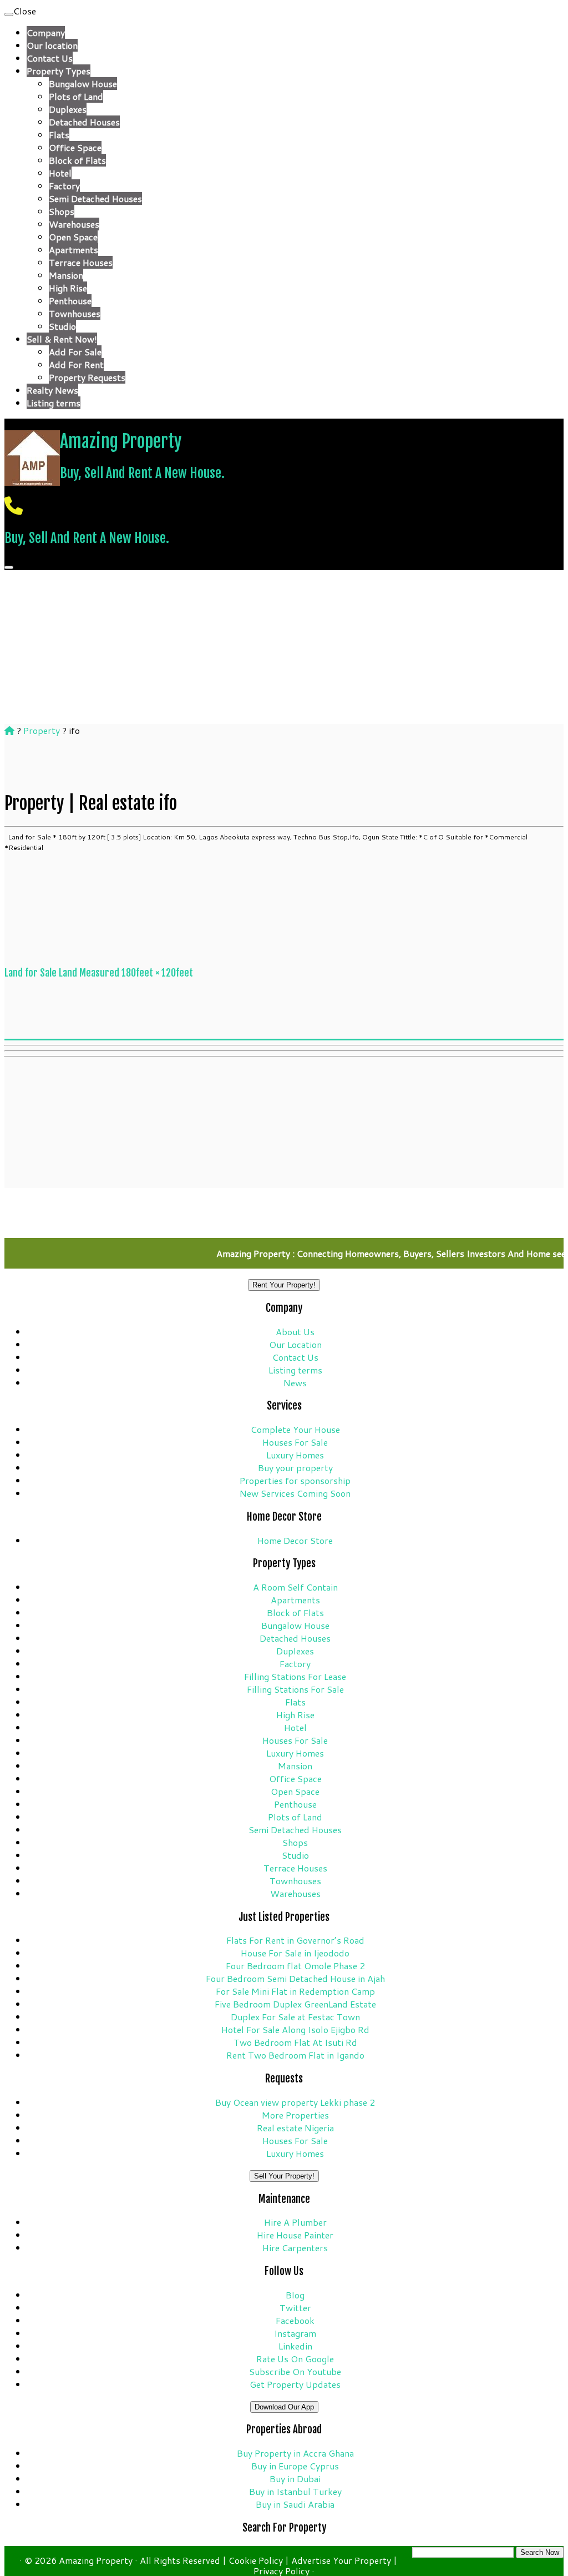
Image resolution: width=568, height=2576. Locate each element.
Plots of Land (76, 96)
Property (42, 730)
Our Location (295, 1344)
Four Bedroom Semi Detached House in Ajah (295, 1978)
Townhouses (75, 313)
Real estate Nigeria (295, 2128)
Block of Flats (77, 160)
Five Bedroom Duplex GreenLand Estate (295, 2004)
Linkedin (295, 2346)
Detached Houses (84, 122)
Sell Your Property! (284, 2176)
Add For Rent (76, 364)
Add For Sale (75, 352)
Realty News (52, 390)
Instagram (295, 2333)
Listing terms (54, 403)
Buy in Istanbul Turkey (295, 2491)
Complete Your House (295, 1429)
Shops (62, 211)
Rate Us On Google (295, 2359)
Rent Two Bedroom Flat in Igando (295, 2055)
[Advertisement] (284, 1014)
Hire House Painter (295, 2235)
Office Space (75, 147)
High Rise (68, 288)
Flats (59, 135)
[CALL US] (14, 505)
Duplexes (68, 109)
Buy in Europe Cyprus (295, 2466)
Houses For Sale (295, 1442)
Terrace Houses (81, 262)
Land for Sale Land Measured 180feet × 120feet (99, 973)
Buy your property (295, 1468)
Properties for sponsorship (295, 1480)
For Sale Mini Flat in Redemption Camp (295, 1991)
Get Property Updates (295, 2384)
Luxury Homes (295, 1455)
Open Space (73, 237)
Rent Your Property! (284, 1285)
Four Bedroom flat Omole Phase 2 (295, 1966)
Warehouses (74, 224)
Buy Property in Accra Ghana (295, 2453)
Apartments (73, 250)
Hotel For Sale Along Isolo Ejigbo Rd (295, 2029)
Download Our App (284, 2407)
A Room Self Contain (295, 1587)
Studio (62, 326)
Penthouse (70, 301)
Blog (295, 2295)
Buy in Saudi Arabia (295, 2504)
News (295, 1383)
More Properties (295, 2115)
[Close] (9, 14)
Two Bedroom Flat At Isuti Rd (295, 2042)
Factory (64, 186)
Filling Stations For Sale (295, 1689)
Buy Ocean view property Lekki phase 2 (295, 2102)
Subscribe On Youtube (295, 2371)
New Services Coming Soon (295, 1493)
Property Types (59, 71)
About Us (295, 1332)
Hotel (60, 173)
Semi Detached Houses (95, 198)
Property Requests (87, 377)
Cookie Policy (257, 2560)
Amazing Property (121, 441)
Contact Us (50, 58)
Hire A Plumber (295, 2222)
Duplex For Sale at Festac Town (295, 2017)
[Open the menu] (9, 567)
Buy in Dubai (295, 2479)
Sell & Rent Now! (62, 339)
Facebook (295, 2320)
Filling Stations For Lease (295, 1676)
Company (46, 32)
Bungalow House (83, 84)
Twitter (295, 2308)
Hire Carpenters (295, 2248)
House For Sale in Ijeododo (295, 1953)
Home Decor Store (295, 1540)
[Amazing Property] (9, 730)
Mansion (66, 275)
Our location (52, 45)
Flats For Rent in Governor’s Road (295, 1940)
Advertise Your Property (342, 2560)
